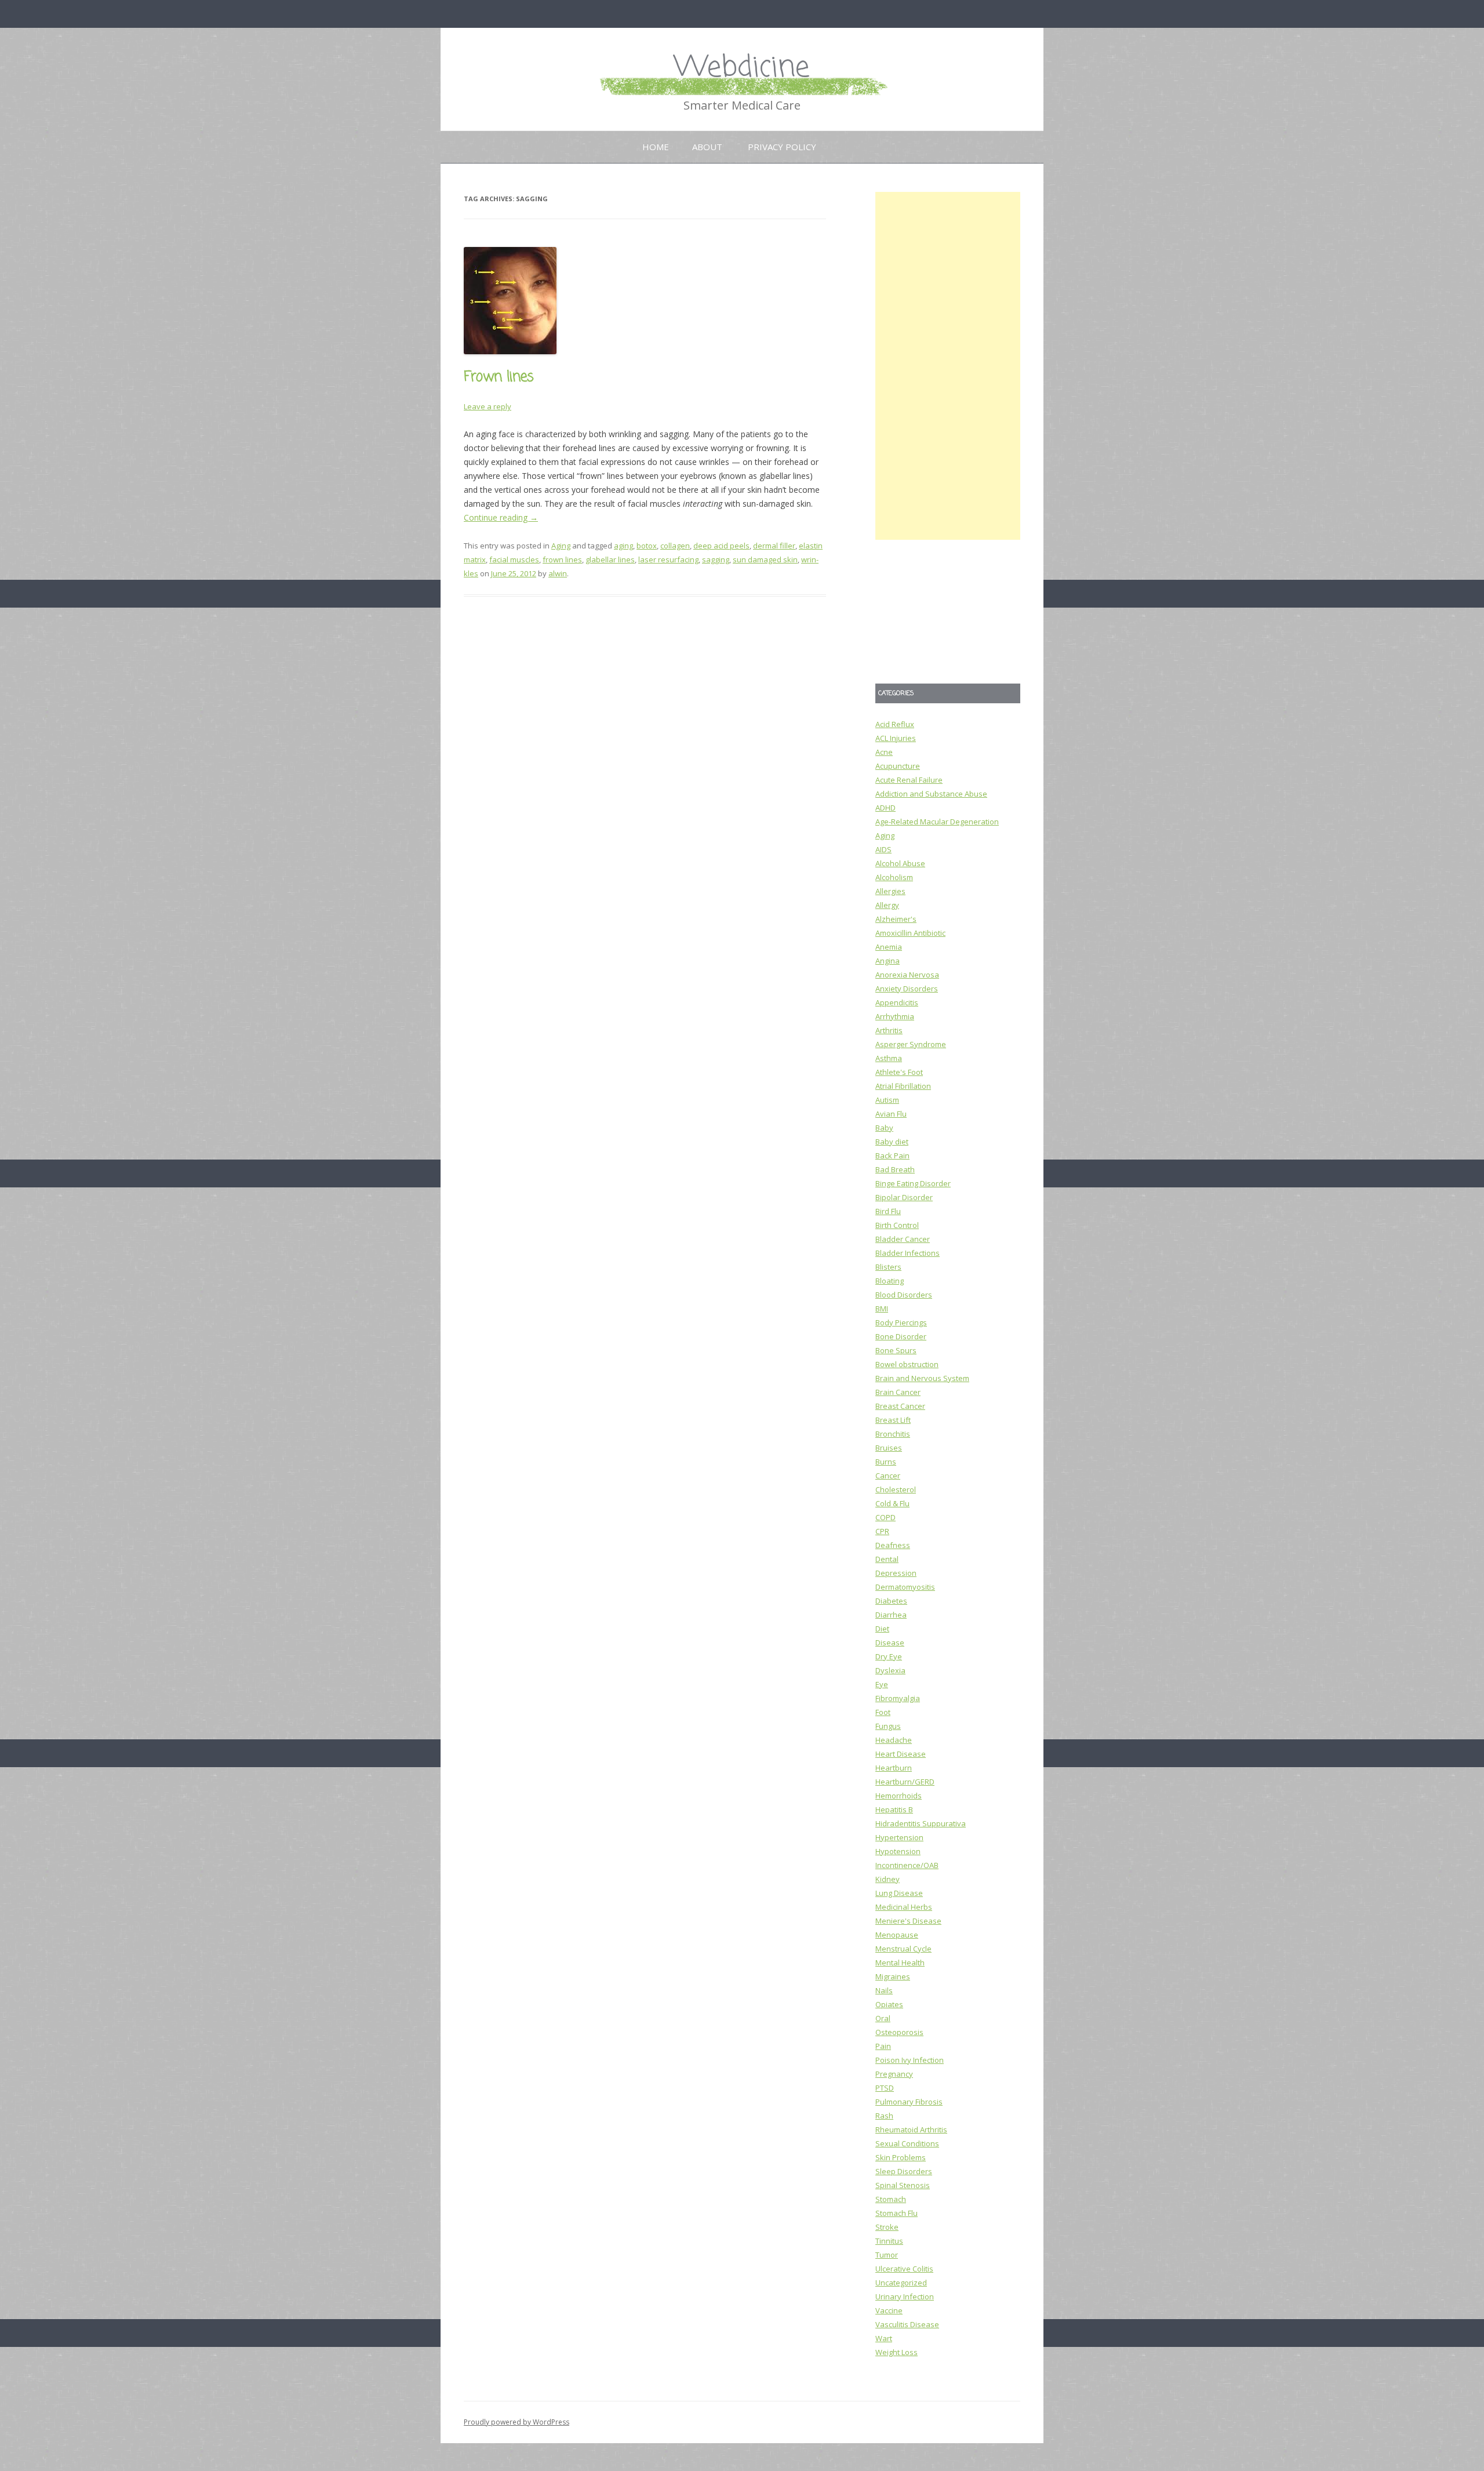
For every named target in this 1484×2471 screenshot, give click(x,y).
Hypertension (899, 1837)
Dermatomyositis (905, 1587)
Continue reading (501, 517)
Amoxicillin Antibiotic (910, 933)
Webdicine (742, 68)
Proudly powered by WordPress (517, 2422)
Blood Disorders (904, 1295)
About (707, 147)
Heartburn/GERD (905, 1782)
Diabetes (891, 1601)
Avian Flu (891, 1114)
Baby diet (892, 1142)
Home (656, 147)
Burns (886, 1462)
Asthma (889, 1058)
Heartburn (894, 1768)
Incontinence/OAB (907, 1865)
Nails (884, 1990)
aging (623, 546)
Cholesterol (896, 1489)
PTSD (885, 2088)
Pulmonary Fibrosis (909, 2102)
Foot (883, 1712)
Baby (884, 1128)
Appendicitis (897, 1002)
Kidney (888, 1879)
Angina (888, 961)
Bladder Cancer (903, 1239)
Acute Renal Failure (909, 780)
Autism (887, 1100)
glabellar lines (610, 559)
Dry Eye (889, 1656)
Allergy (887, 905)
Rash (884, 2116)
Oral (883, 2018)
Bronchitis (893, 1434)
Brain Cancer (898, 1392)
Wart (884, 2338)
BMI (882, 1309)
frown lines (562, 559)
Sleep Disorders (904, 2171)
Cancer (888, 1476)
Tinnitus (889, 2241)
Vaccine (889, 2310)
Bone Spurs (896, 1350)
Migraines (893, 1976)
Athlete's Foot (899, 1072)
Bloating (890, 1281)
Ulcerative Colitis (904, 2269)
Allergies (890, 891)
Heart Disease (901, 1754)
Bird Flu (888, 1211)
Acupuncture (898, 766)
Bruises (889, 1448)
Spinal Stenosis (903, 2185)
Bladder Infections (908, 1253)
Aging (561, 546)
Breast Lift (893, 1420)
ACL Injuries (896, 738)
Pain (883, 2046)
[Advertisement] (948, 366)
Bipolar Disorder (904, 1197)
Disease (890, 1643)
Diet (882, 1629)
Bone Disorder (901, 1336)
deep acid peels (721, 546)
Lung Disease (899, 1893)
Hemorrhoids (899, 1796)
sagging (716, 559)
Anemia (889, 947)
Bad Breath (895, 1169)
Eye (882, 1684)
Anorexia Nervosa (907, 975)
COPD (885, 1517)
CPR (882, 1531)
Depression (896, 1573)
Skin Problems (901, 2157)
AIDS (883, 849)
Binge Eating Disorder (913, 1183)
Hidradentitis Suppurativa (921, 1823)
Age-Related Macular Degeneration (937, 822)
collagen (675, 546)
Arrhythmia (895, 1016)
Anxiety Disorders (907, 989)
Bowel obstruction (907, 1364)
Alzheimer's (896, 919)
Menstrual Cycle (903, 1949)
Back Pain (892, 1155)
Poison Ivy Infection (910, 2060)
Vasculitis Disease (907, 2324)
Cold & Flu (892, 1503)
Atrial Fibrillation (903, 1086)
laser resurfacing (668, 559)
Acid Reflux (895, 724)
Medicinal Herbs (904, 1907)
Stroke (887, 2227)
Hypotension (898, 1851)
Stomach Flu (896, 2213)
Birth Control (897, 1225)
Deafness (893, 1545)
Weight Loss (896, 2352)
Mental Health (900, 1963)
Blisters (888, 1267)
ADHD (885, 808)
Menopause (897, 1935)
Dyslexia (890, 1670)
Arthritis (889, 1030)
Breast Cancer (900, 1406)
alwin (558, 573)
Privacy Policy (782, 147)
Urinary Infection (905, 2296)
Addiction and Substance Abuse (931, 794)
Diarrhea (891, 1615)
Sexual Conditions (907, 2143)
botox (647, 546)
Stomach (891, 2199)
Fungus (888, 1726)
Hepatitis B (894, 1809)
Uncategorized (901, 2283)
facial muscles (514, 559)
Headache (894, 1740)
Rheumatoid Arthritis (911, 2130)
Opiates (889, 2004)
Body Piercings (901, 1322)
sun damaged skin (765, 559)
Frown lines (499, 377)
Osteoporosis (899, 2032)
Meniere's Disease (908, 1921)
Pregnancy (894, 2074)
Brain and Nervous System (922, 1378)
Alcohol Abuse (900, 863)
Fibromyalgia (898, 1698)
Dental (887, 1559)
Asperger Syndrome (911, 1044)
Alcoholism (894, 877)
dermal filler (774, 546)
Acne (884, 752)
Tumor (887, 2255)
